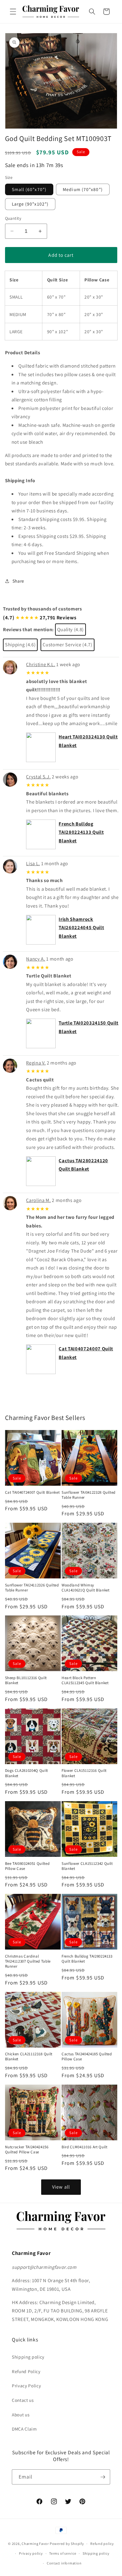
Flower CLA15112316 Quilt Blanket (84, 1773)
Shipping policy (28, 2357)
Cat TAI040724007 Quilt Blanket (32, 1492)
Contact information (64, 2563)
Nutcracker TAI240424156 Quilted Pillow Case (27, 2149)
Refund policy (102, 2544)
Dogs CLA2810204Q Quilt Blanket (27, 1773)
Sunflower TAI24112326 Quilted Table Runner (32, 1588)
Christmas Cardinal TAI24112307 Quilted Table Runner (28, 1961)
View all (61, 2187)
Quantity (13, 218)
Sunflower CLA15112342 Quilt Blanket (87, 1866)
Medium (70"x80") (83, 189)
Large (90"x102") (30, 204)
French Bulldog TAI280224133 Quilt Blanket (81, 832)
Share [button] (18, 581)
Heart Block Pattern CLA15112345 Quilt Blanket (85, 1680)
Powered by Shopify (67, 2544)
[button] (13, 12)
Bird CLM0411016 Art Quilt (85, 2147)
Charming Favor (35, 2544)
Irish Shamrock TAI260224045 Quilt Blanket (81, 928)
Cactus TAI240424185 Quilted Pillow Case (87, 2056)
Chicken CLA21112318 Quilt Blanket (29, 2056)
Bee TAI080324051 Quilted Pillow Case (27, 1866)
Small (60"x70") (29, 189)
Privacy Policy (26, 2386)
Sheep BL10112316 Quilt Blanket (26, 1680)
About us (21, 2415)
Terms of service (63, 2553)
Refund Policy (26, 2371)
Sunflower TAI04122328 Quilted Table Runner (89, 1495)
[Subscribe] (103, 2477)
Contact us (23, 2400)
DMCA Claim (24, 2429)
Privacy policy (31, 2553)
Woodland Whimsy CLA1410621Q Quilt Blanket (86, 1588)
